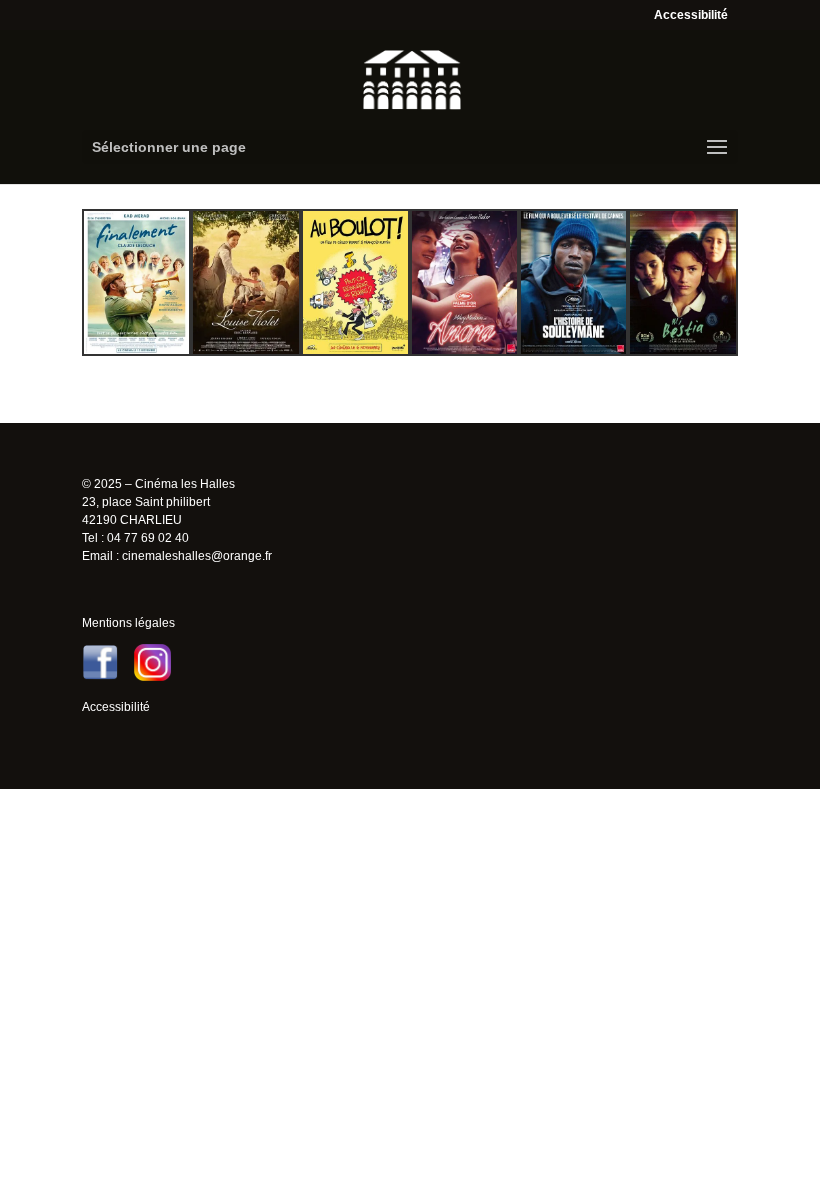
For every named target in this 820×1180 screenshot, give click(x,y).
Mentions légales (128, 623)
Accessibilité (691, 15)
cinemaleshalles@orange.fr (197, 556)
